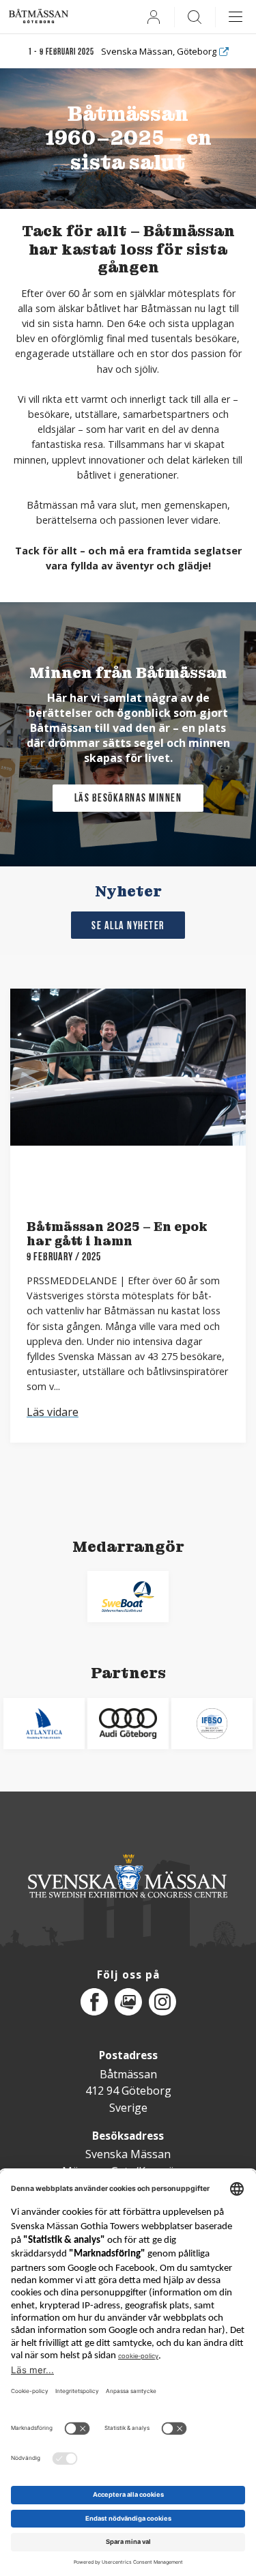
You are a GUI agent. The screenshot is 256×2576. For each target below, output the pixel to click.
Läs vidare (53, 1412)
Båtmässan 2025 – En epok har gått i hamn (117, 1234)
